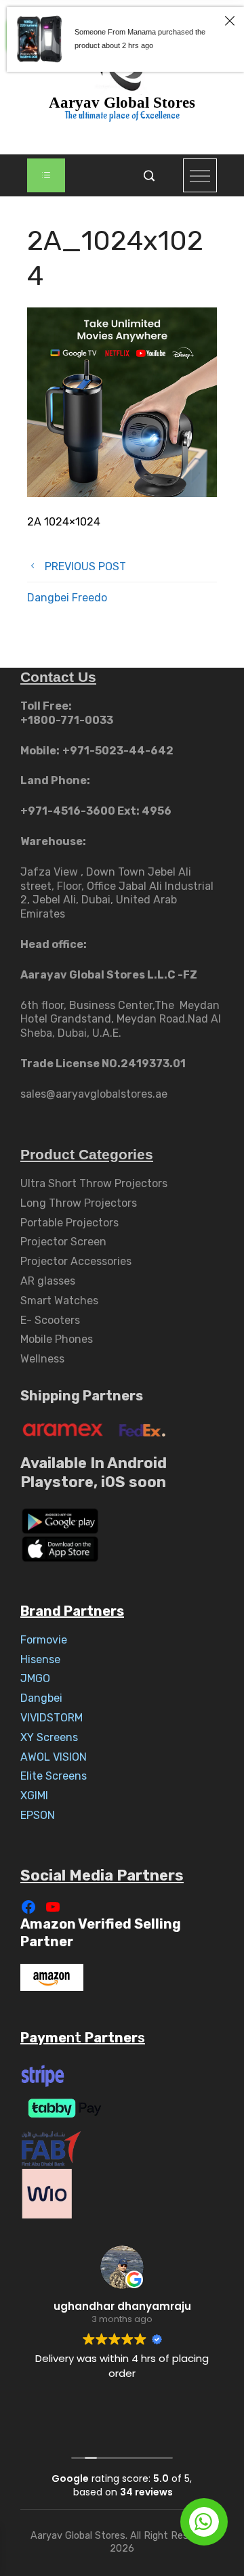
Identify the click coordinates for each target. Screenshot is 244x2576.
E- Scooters (50, 1320)
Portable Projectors (69, 1223)
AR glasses (48, 1281)
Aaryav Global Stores (122, 103)
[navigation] (46, 175)
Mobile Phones (57, 1339)
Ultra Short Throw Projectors (94, 1183)
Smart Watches (59, 1301)
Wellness (42, 1359)
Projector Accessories (76, 1261)
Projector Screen (63, 1242)
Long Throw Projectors (79, 1203)
